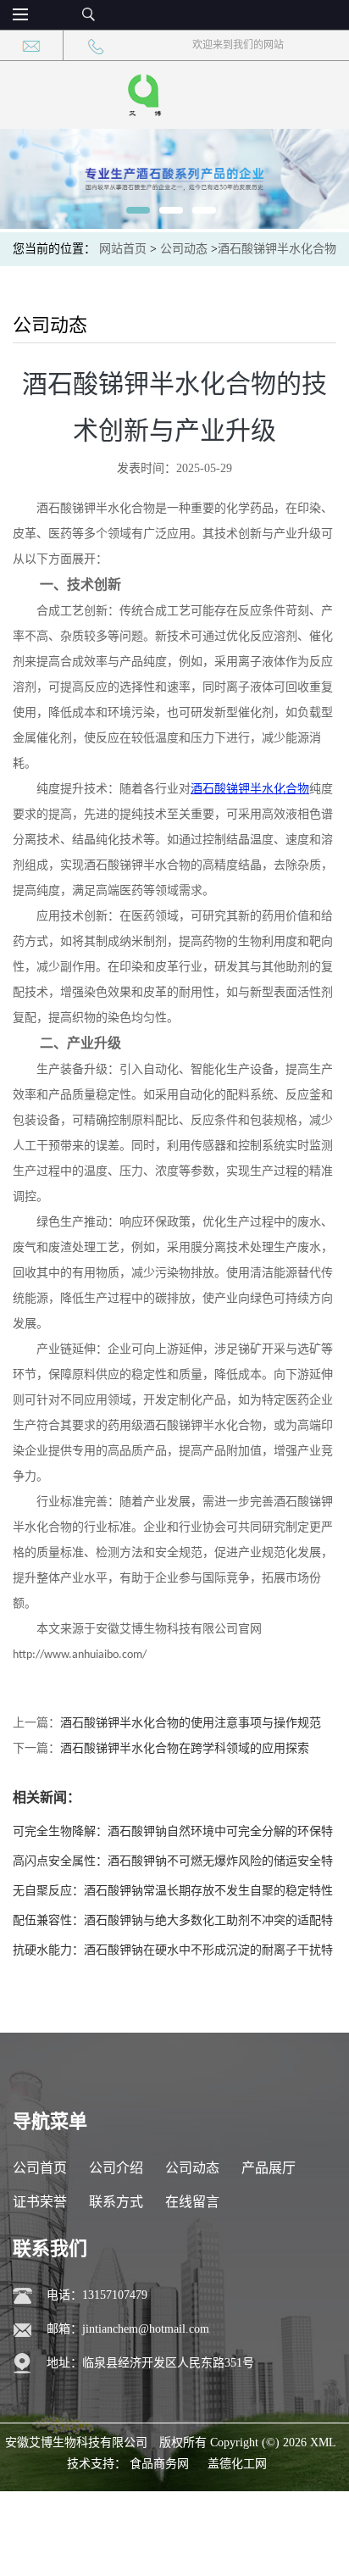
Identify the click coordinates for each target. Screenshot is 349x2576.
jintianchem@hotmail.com (146, 2329)
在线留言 (192, 2202)
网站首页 (123, 249)
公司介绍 (116, 2168)
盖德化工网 (237, 2464)
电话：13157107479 (97, 2295)
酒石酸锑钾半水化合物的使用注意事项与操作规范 (191, 1723)
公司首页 (40, 2168)
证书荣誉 (40, 2202)
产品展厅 (269, 2168)
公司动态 (184, 249)
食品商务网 (159, 2464)
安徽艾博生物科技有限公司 (76, 2442)
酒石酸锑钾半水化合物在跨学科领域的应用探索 (185, 1748)
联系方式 (116, 2202)
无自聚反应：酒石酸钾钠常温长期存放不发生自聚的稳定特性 (173, 1891)
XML (323, 2442)
